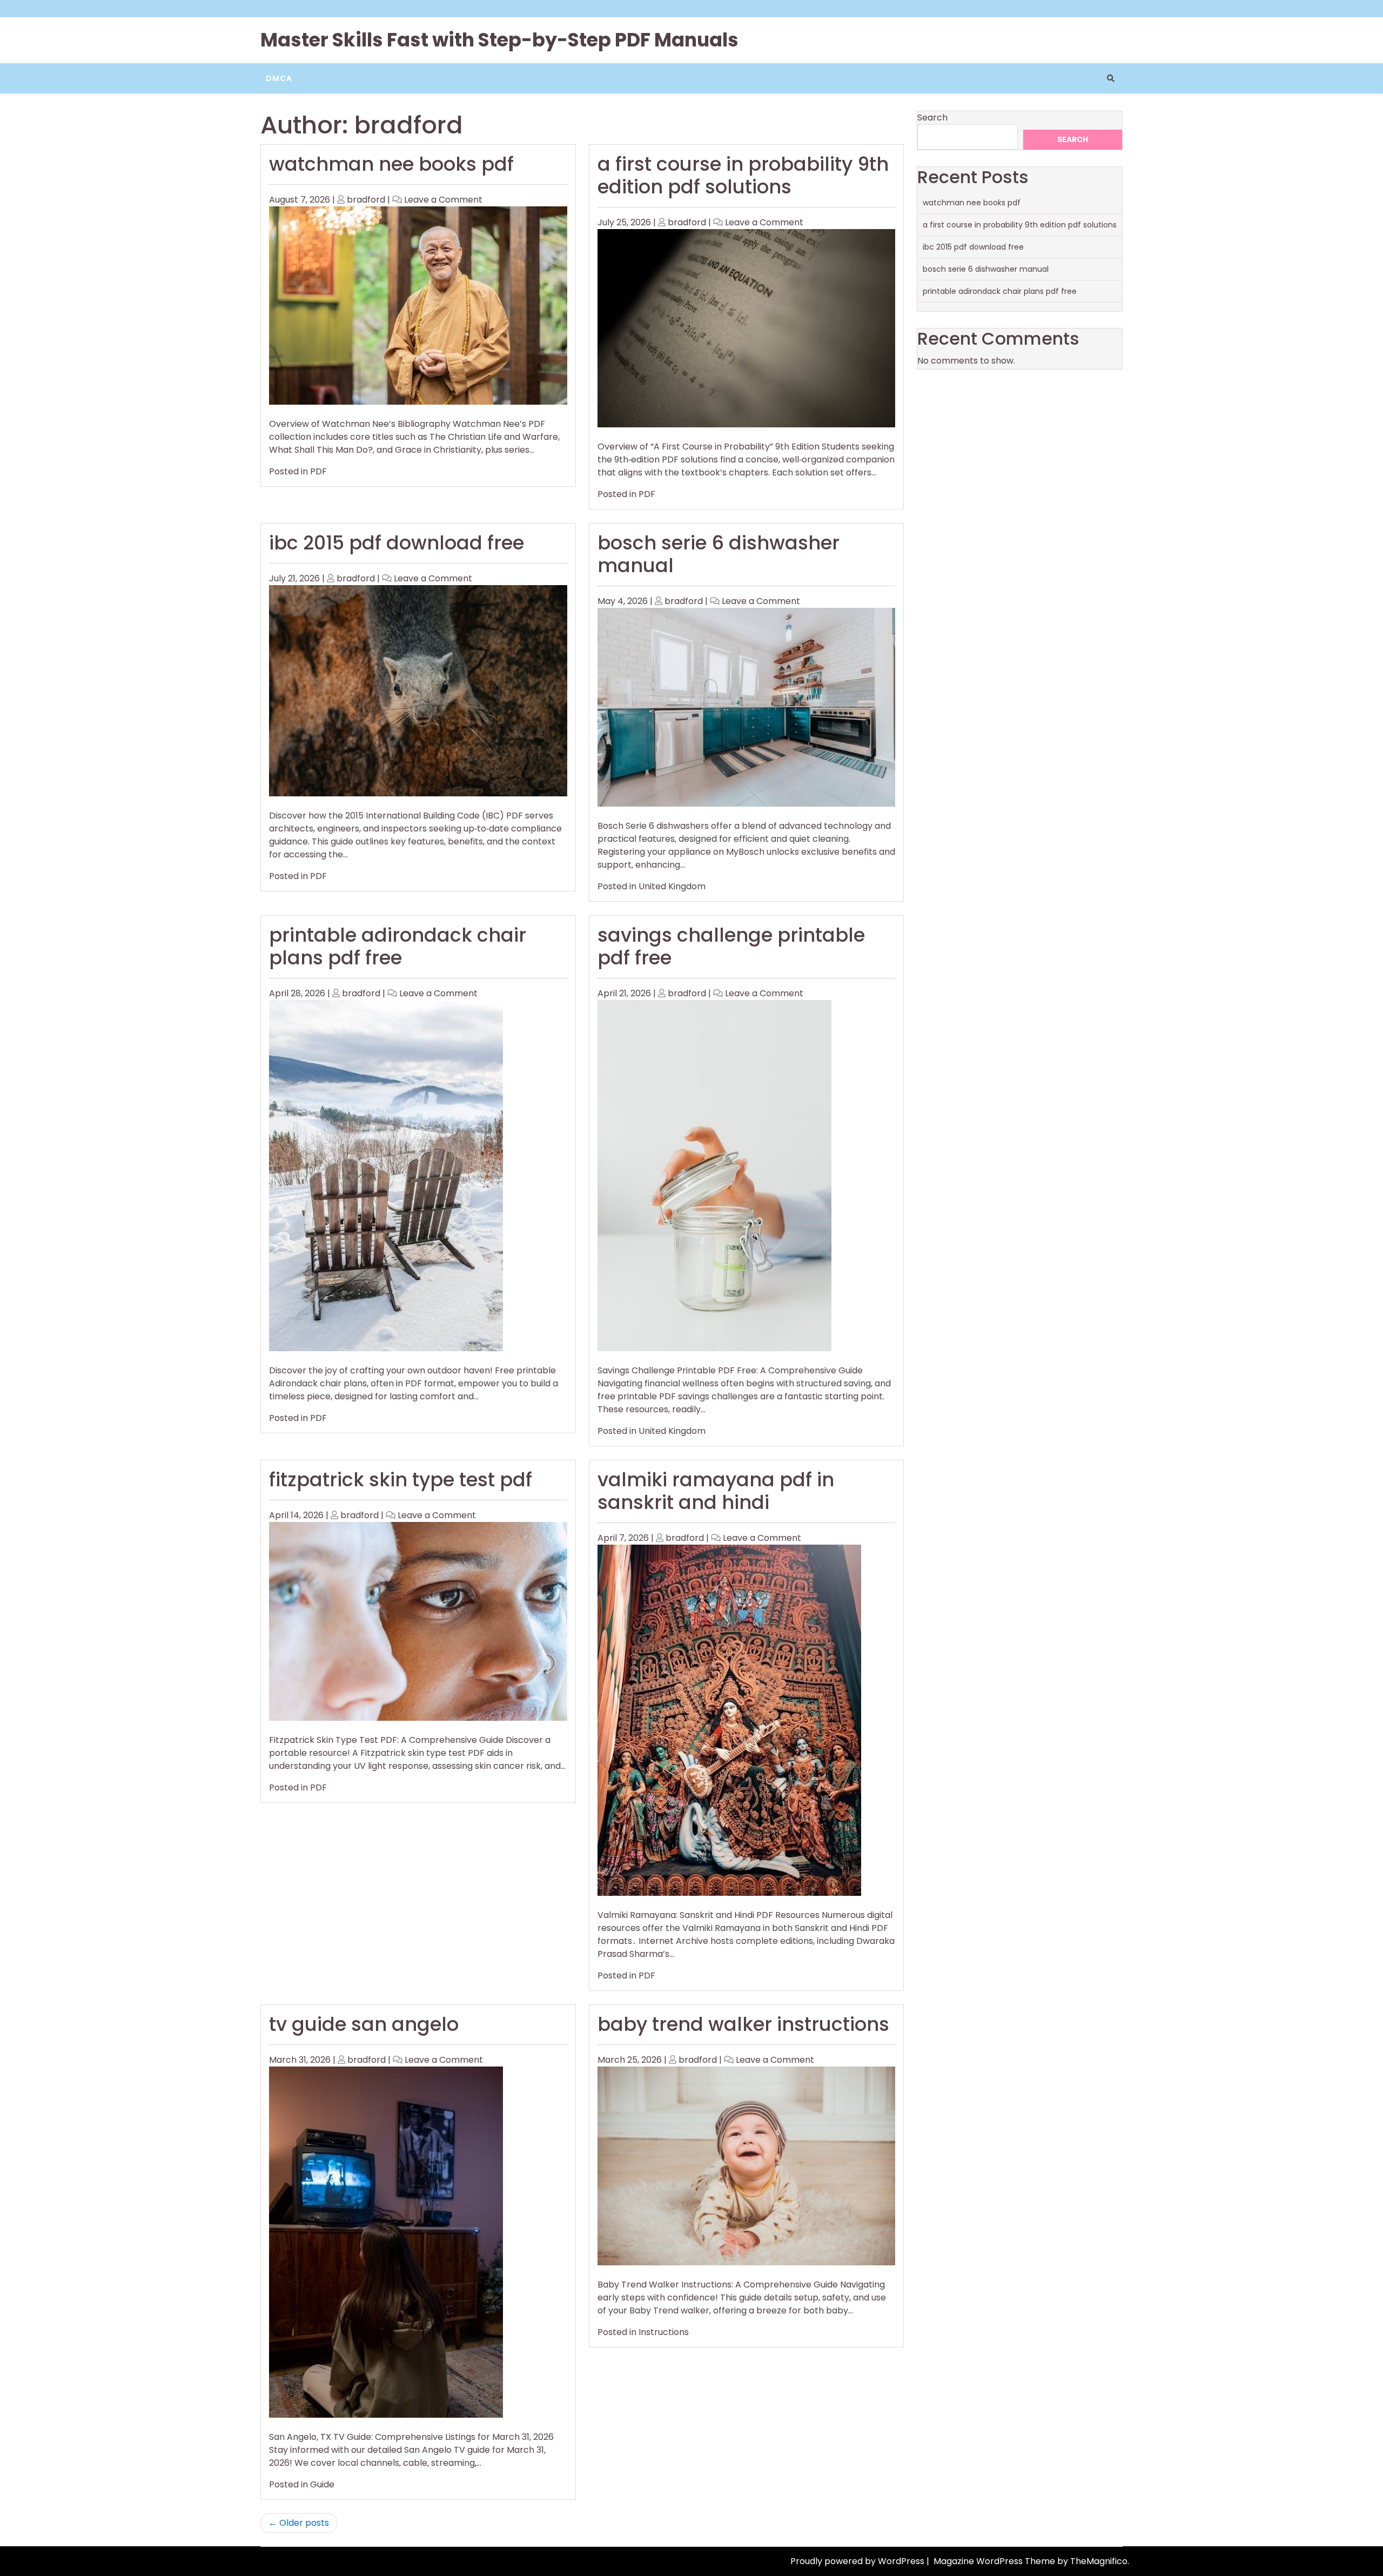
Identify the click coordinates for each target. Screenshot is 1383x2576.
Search (932, 118)
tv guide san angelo (364, 2024)
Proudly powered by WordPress (858, 2561)
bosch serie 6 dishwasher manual (719, 554)
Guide (322, 2484)
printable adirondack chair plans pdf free (398, 946)
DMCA (279, 78)
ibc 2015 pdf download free (397, 543)
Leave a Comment (443, 200)
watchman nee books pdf (391, 164)
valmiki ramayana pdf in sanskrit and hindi (716, 1491)
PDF (318, 471)
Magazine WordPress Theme (995, 2561)
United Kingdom (672, 886)
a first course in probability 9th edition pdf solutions (743, 175)
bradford (366, 200)
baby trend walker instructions (743, 2024)
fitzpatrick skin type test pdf (401, 1480)
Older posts (304, 2523)
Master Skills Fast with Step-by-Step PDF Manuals (499, 40)
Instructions (664, 2332)
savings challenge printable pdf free (731, 946)
